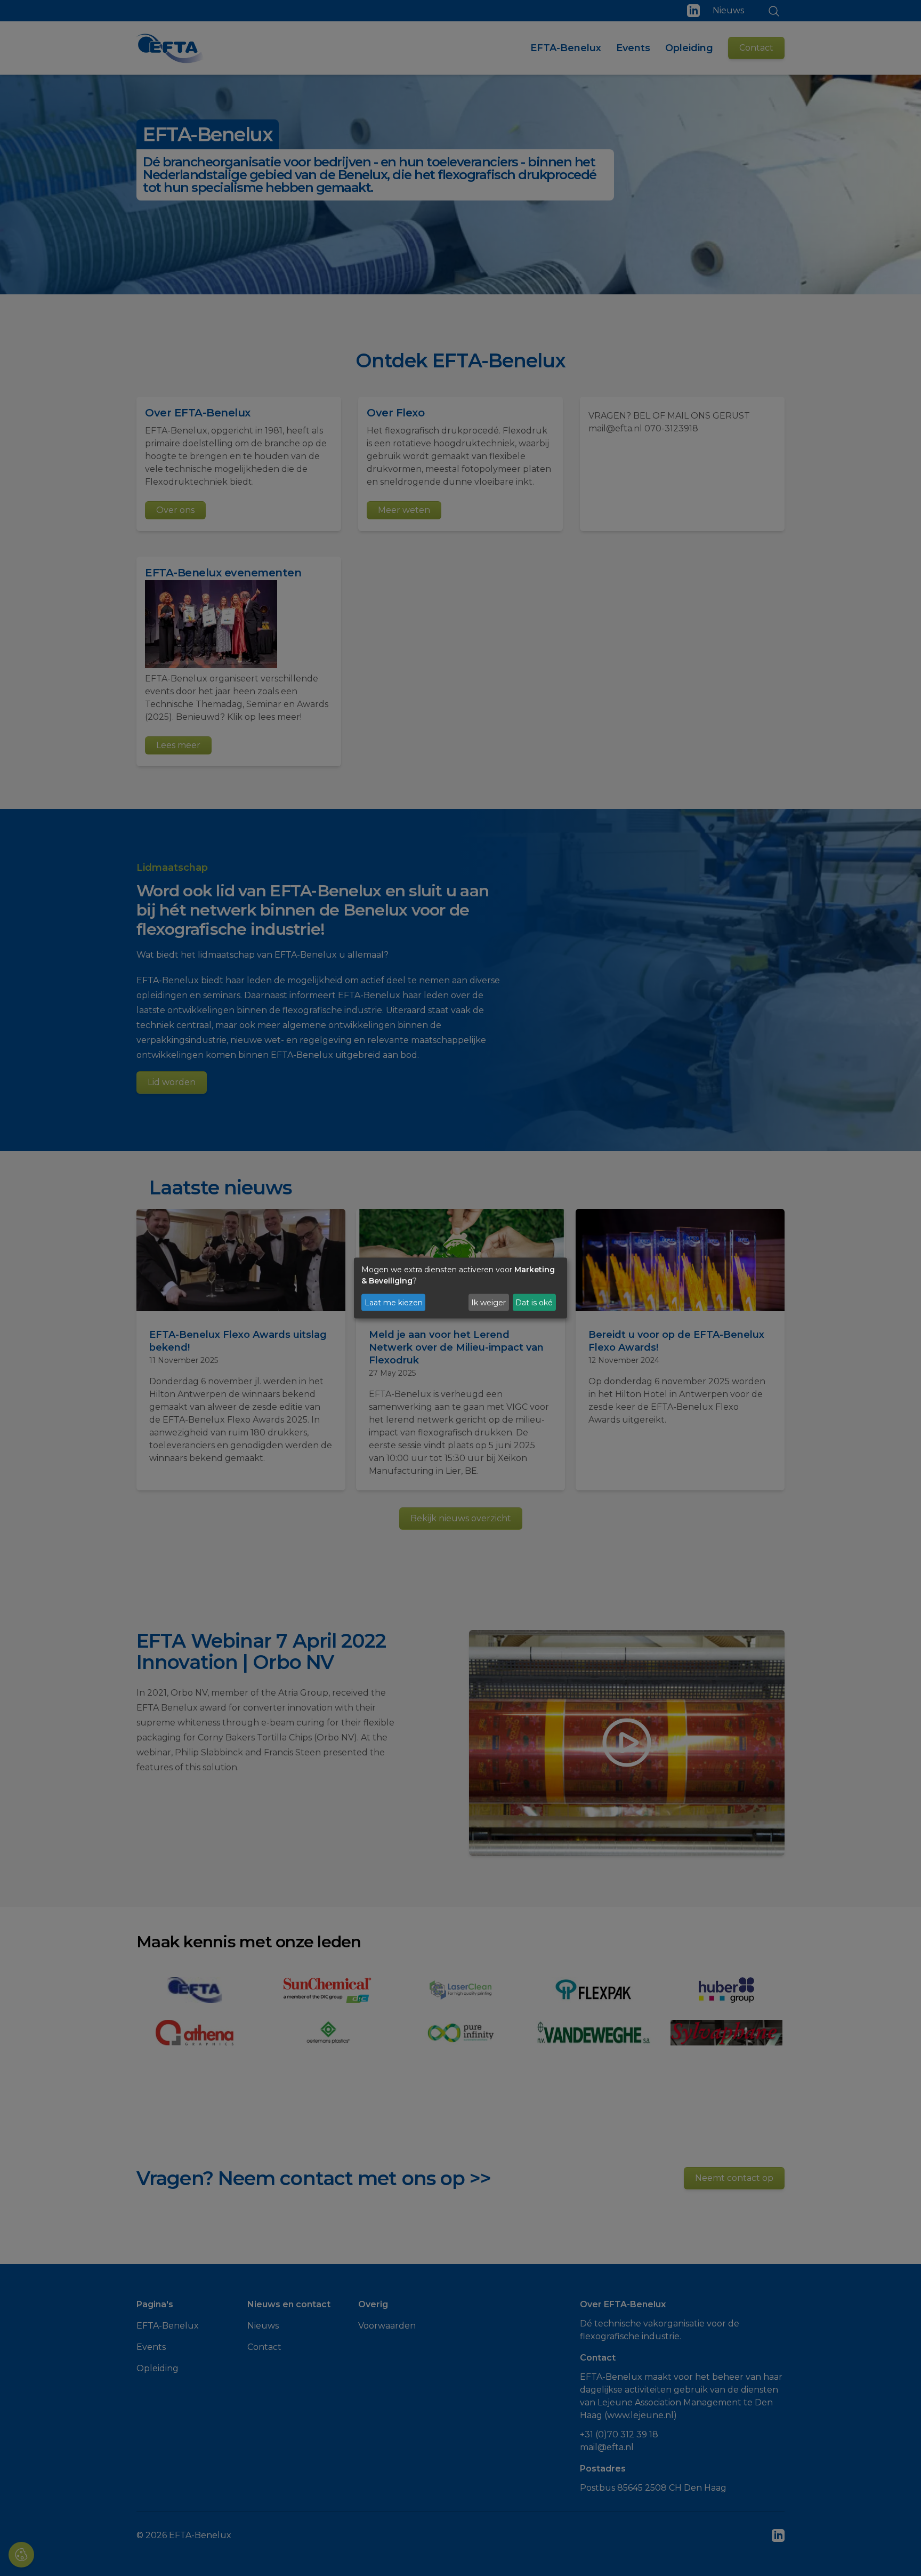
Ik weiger (488, 1302)
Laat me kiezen (394, 1302)
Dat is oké (534, 1302)
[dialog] (461, 1288)
